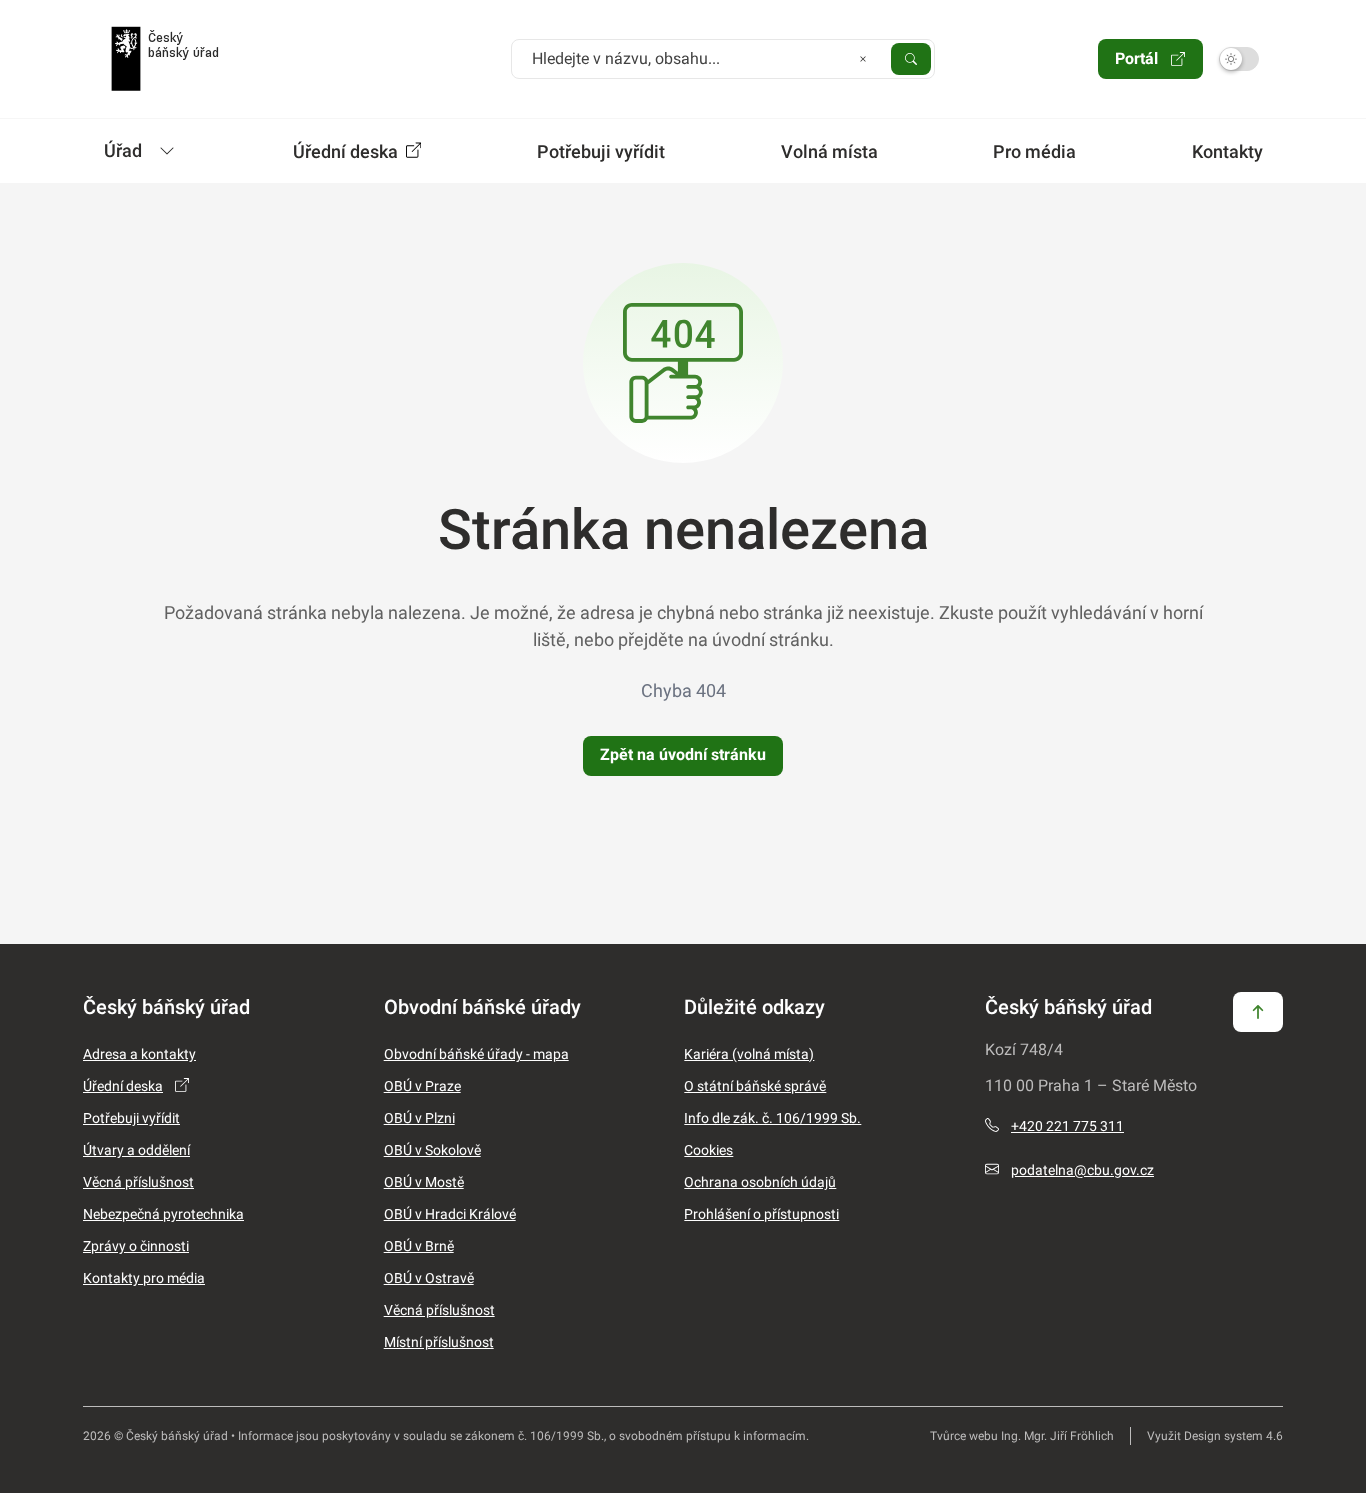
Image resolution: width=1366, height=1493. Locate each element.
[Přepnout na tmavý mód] (1239, 59)
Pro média (1034, 151)
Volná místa (829, 151)
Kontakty (1227, 151)
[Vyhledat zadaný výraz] (911, 58)
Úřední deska (347, 151)
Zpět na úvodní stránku (683, 754)
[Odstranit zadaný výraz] (863, 58)
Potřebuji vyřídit (601, 151)
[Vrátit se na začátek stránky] (1258, 1011)
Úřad (123, 150)
